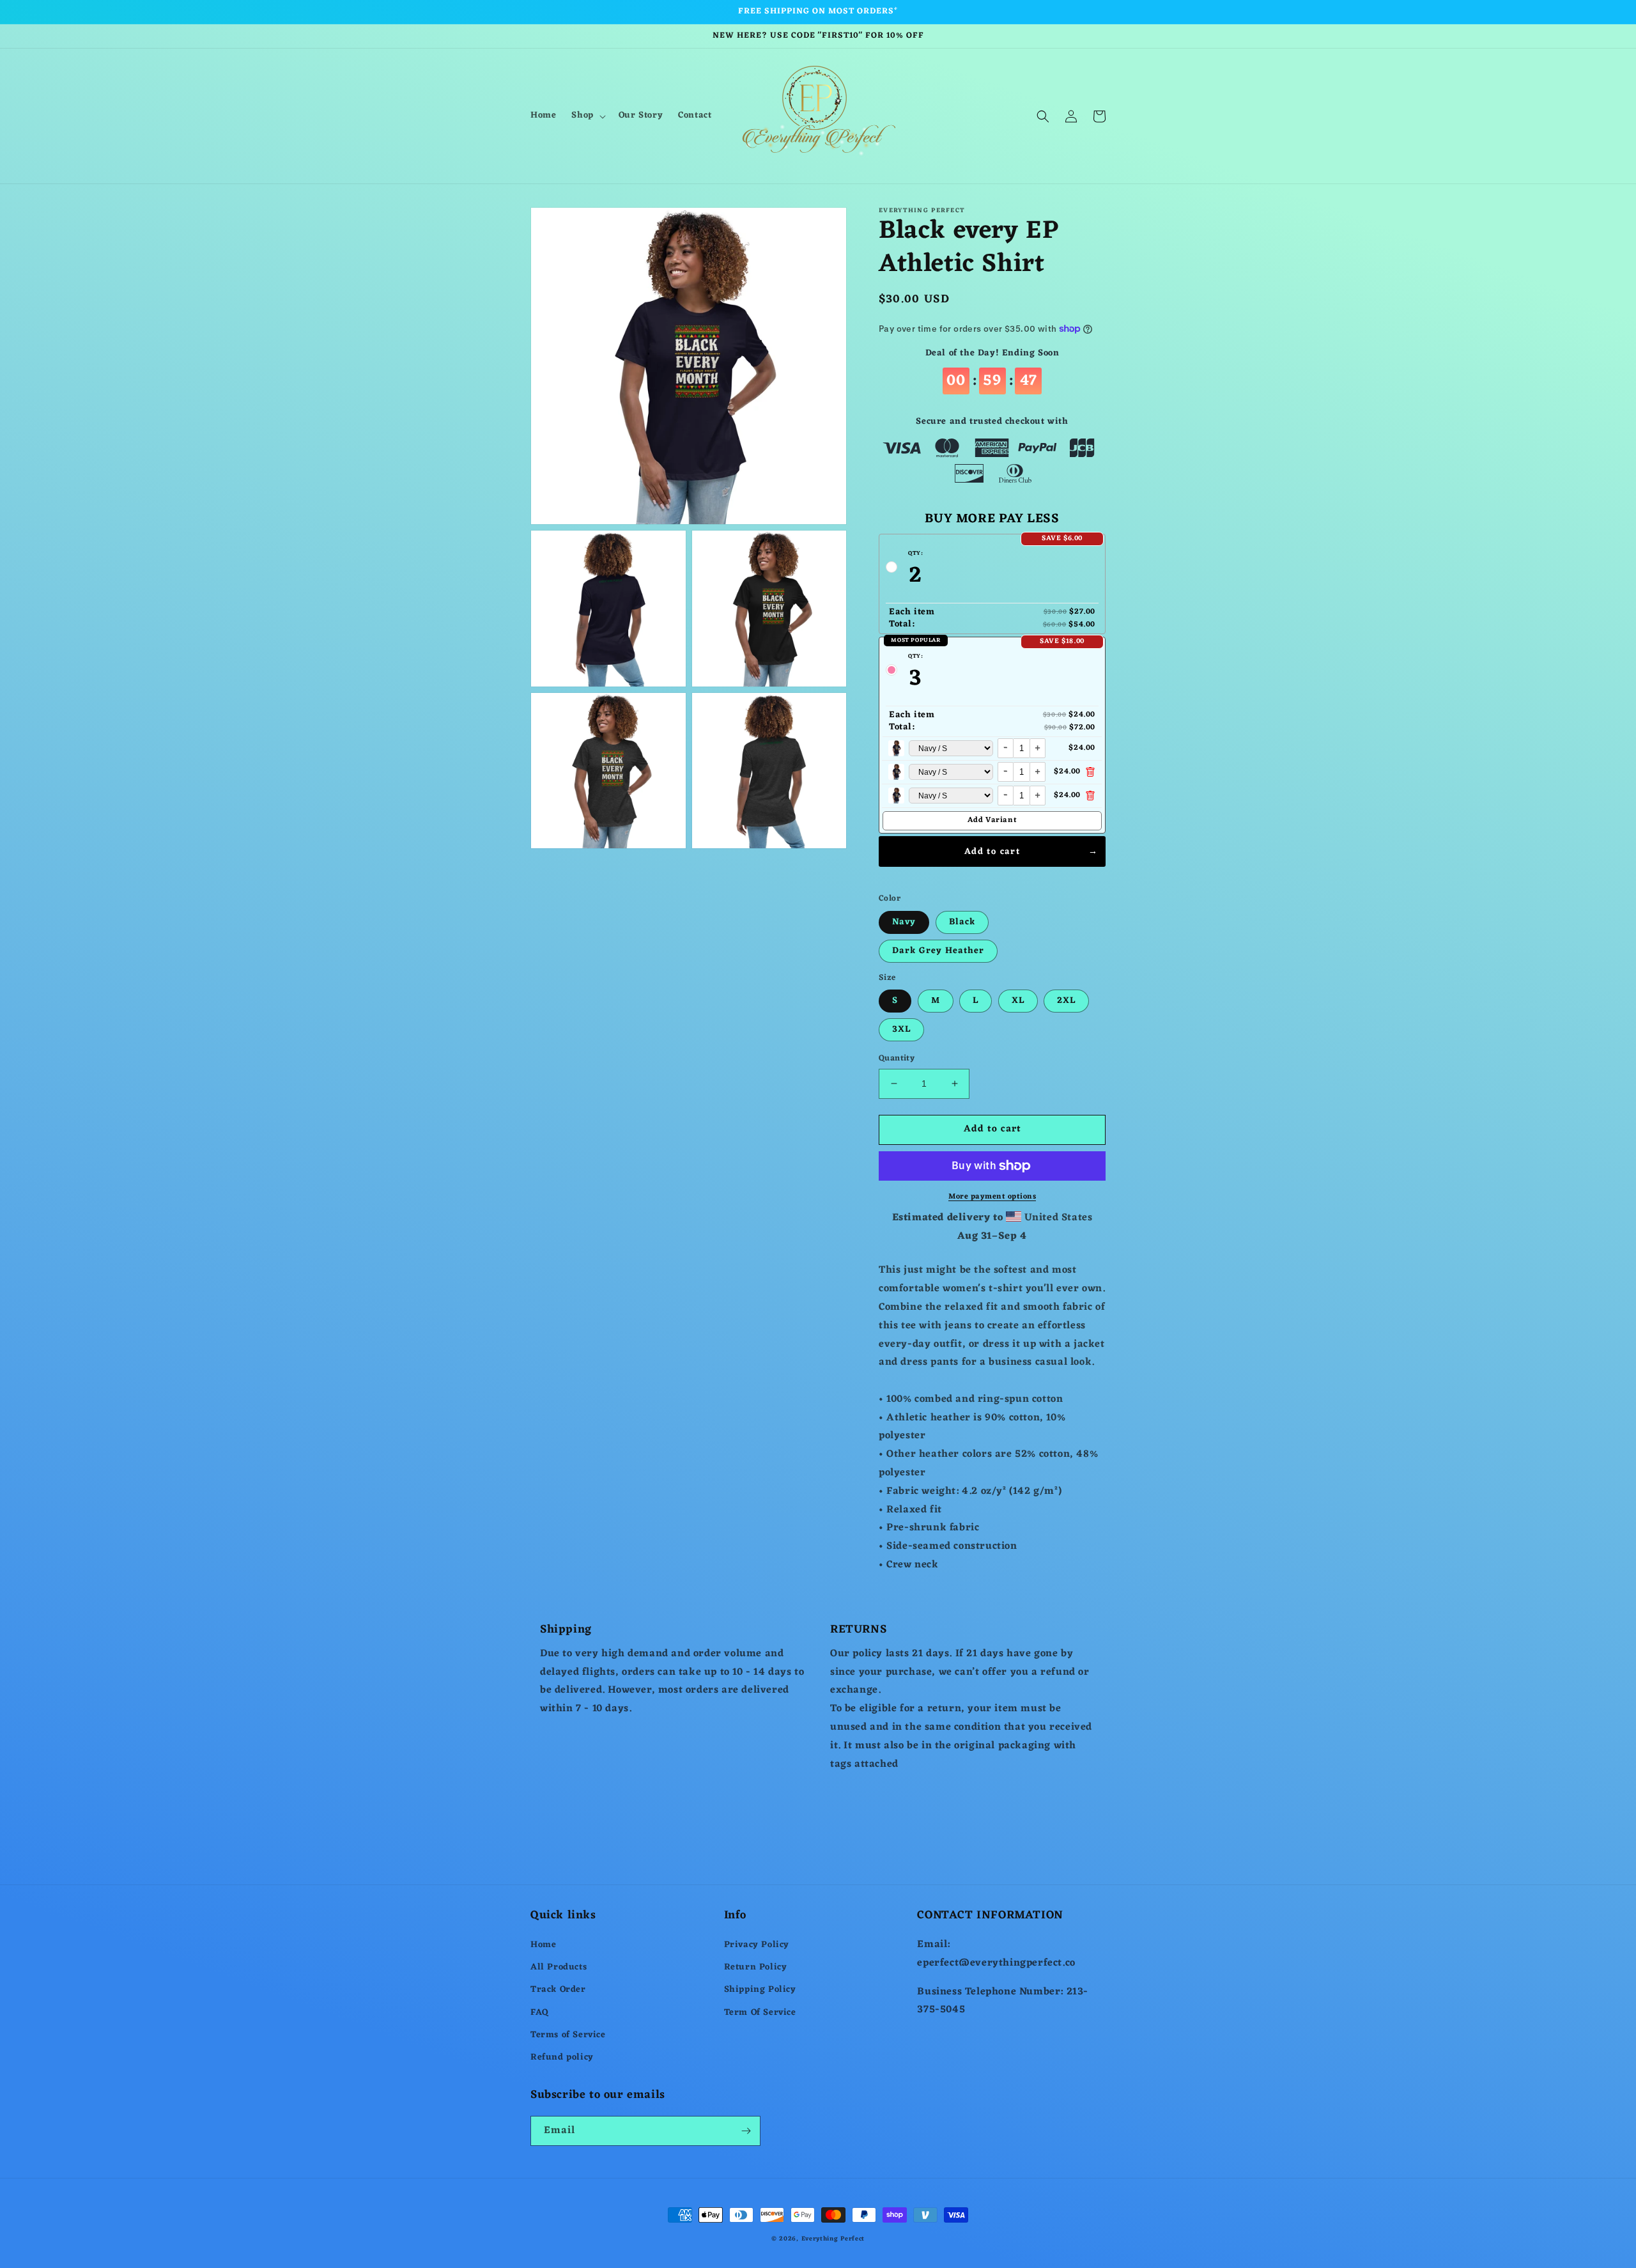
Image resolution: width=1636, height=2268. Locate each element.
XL (1018, 1001)
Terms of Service (568, 2035)
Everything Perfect (833, 2239)
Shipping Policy (760, 1990)
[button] (587, 116)
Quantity (897, 1059)
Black (962, 922)
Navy (904, 922)
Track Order (558, 1990)
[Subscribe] (746, 2131)
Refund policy (562, 2057)
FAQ (540, 2013)
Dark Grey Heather (938, 951)
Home (543, 1945)
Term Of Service (760, 2013)
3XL (901, 1029)
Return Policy (756, 1967)
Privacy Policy (757, 1945)
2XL (1066, 1001)
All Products (559, 1967)
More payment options (992, 1197)
